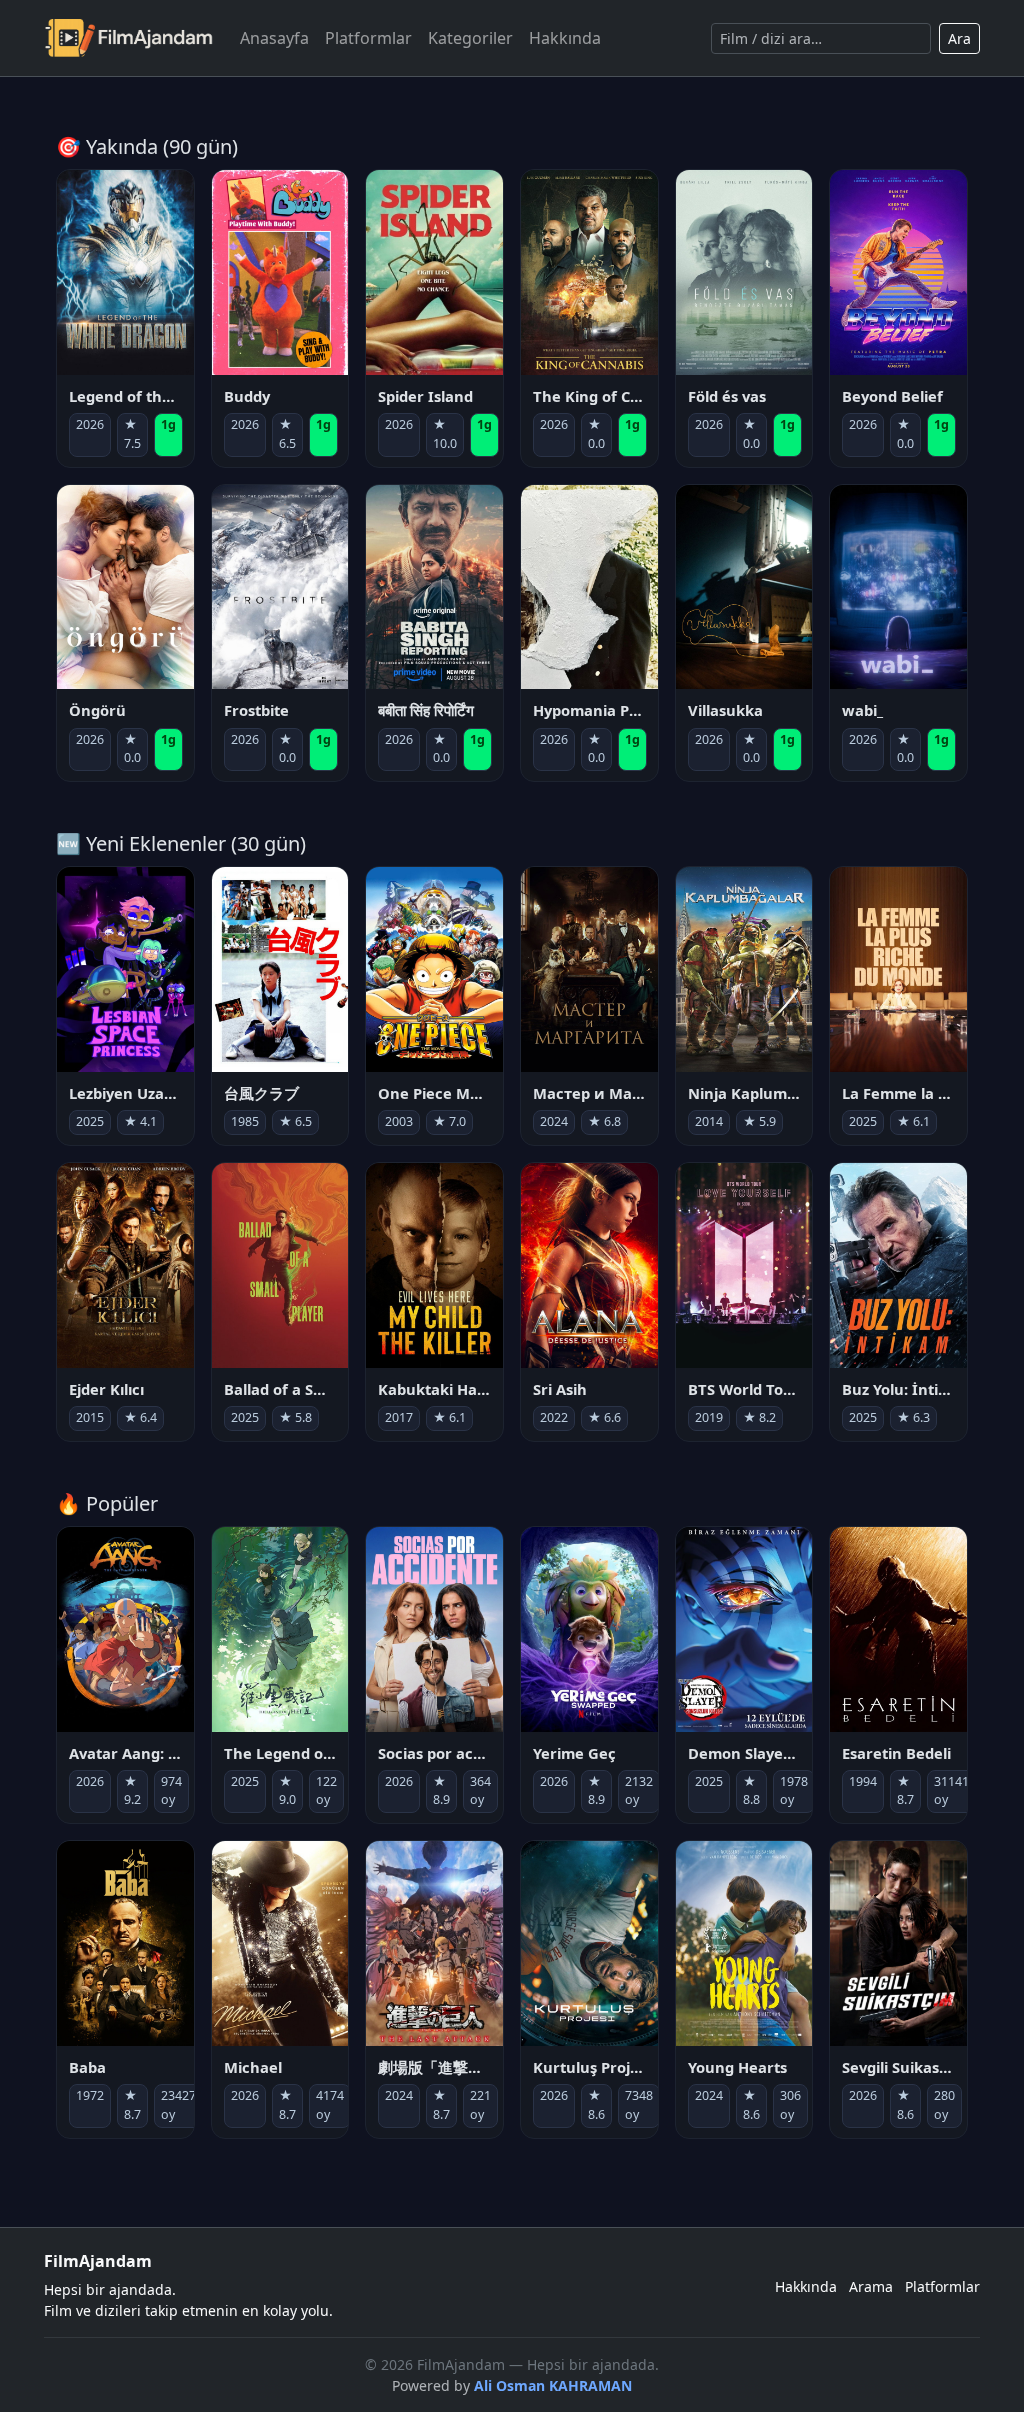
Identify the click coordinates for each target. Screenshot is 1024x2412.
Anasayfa (274, 38)
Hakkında (565, 38)
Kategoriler (470, 38)
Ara (959, 38)
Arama (871, 2286)
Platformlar (368, 38)
